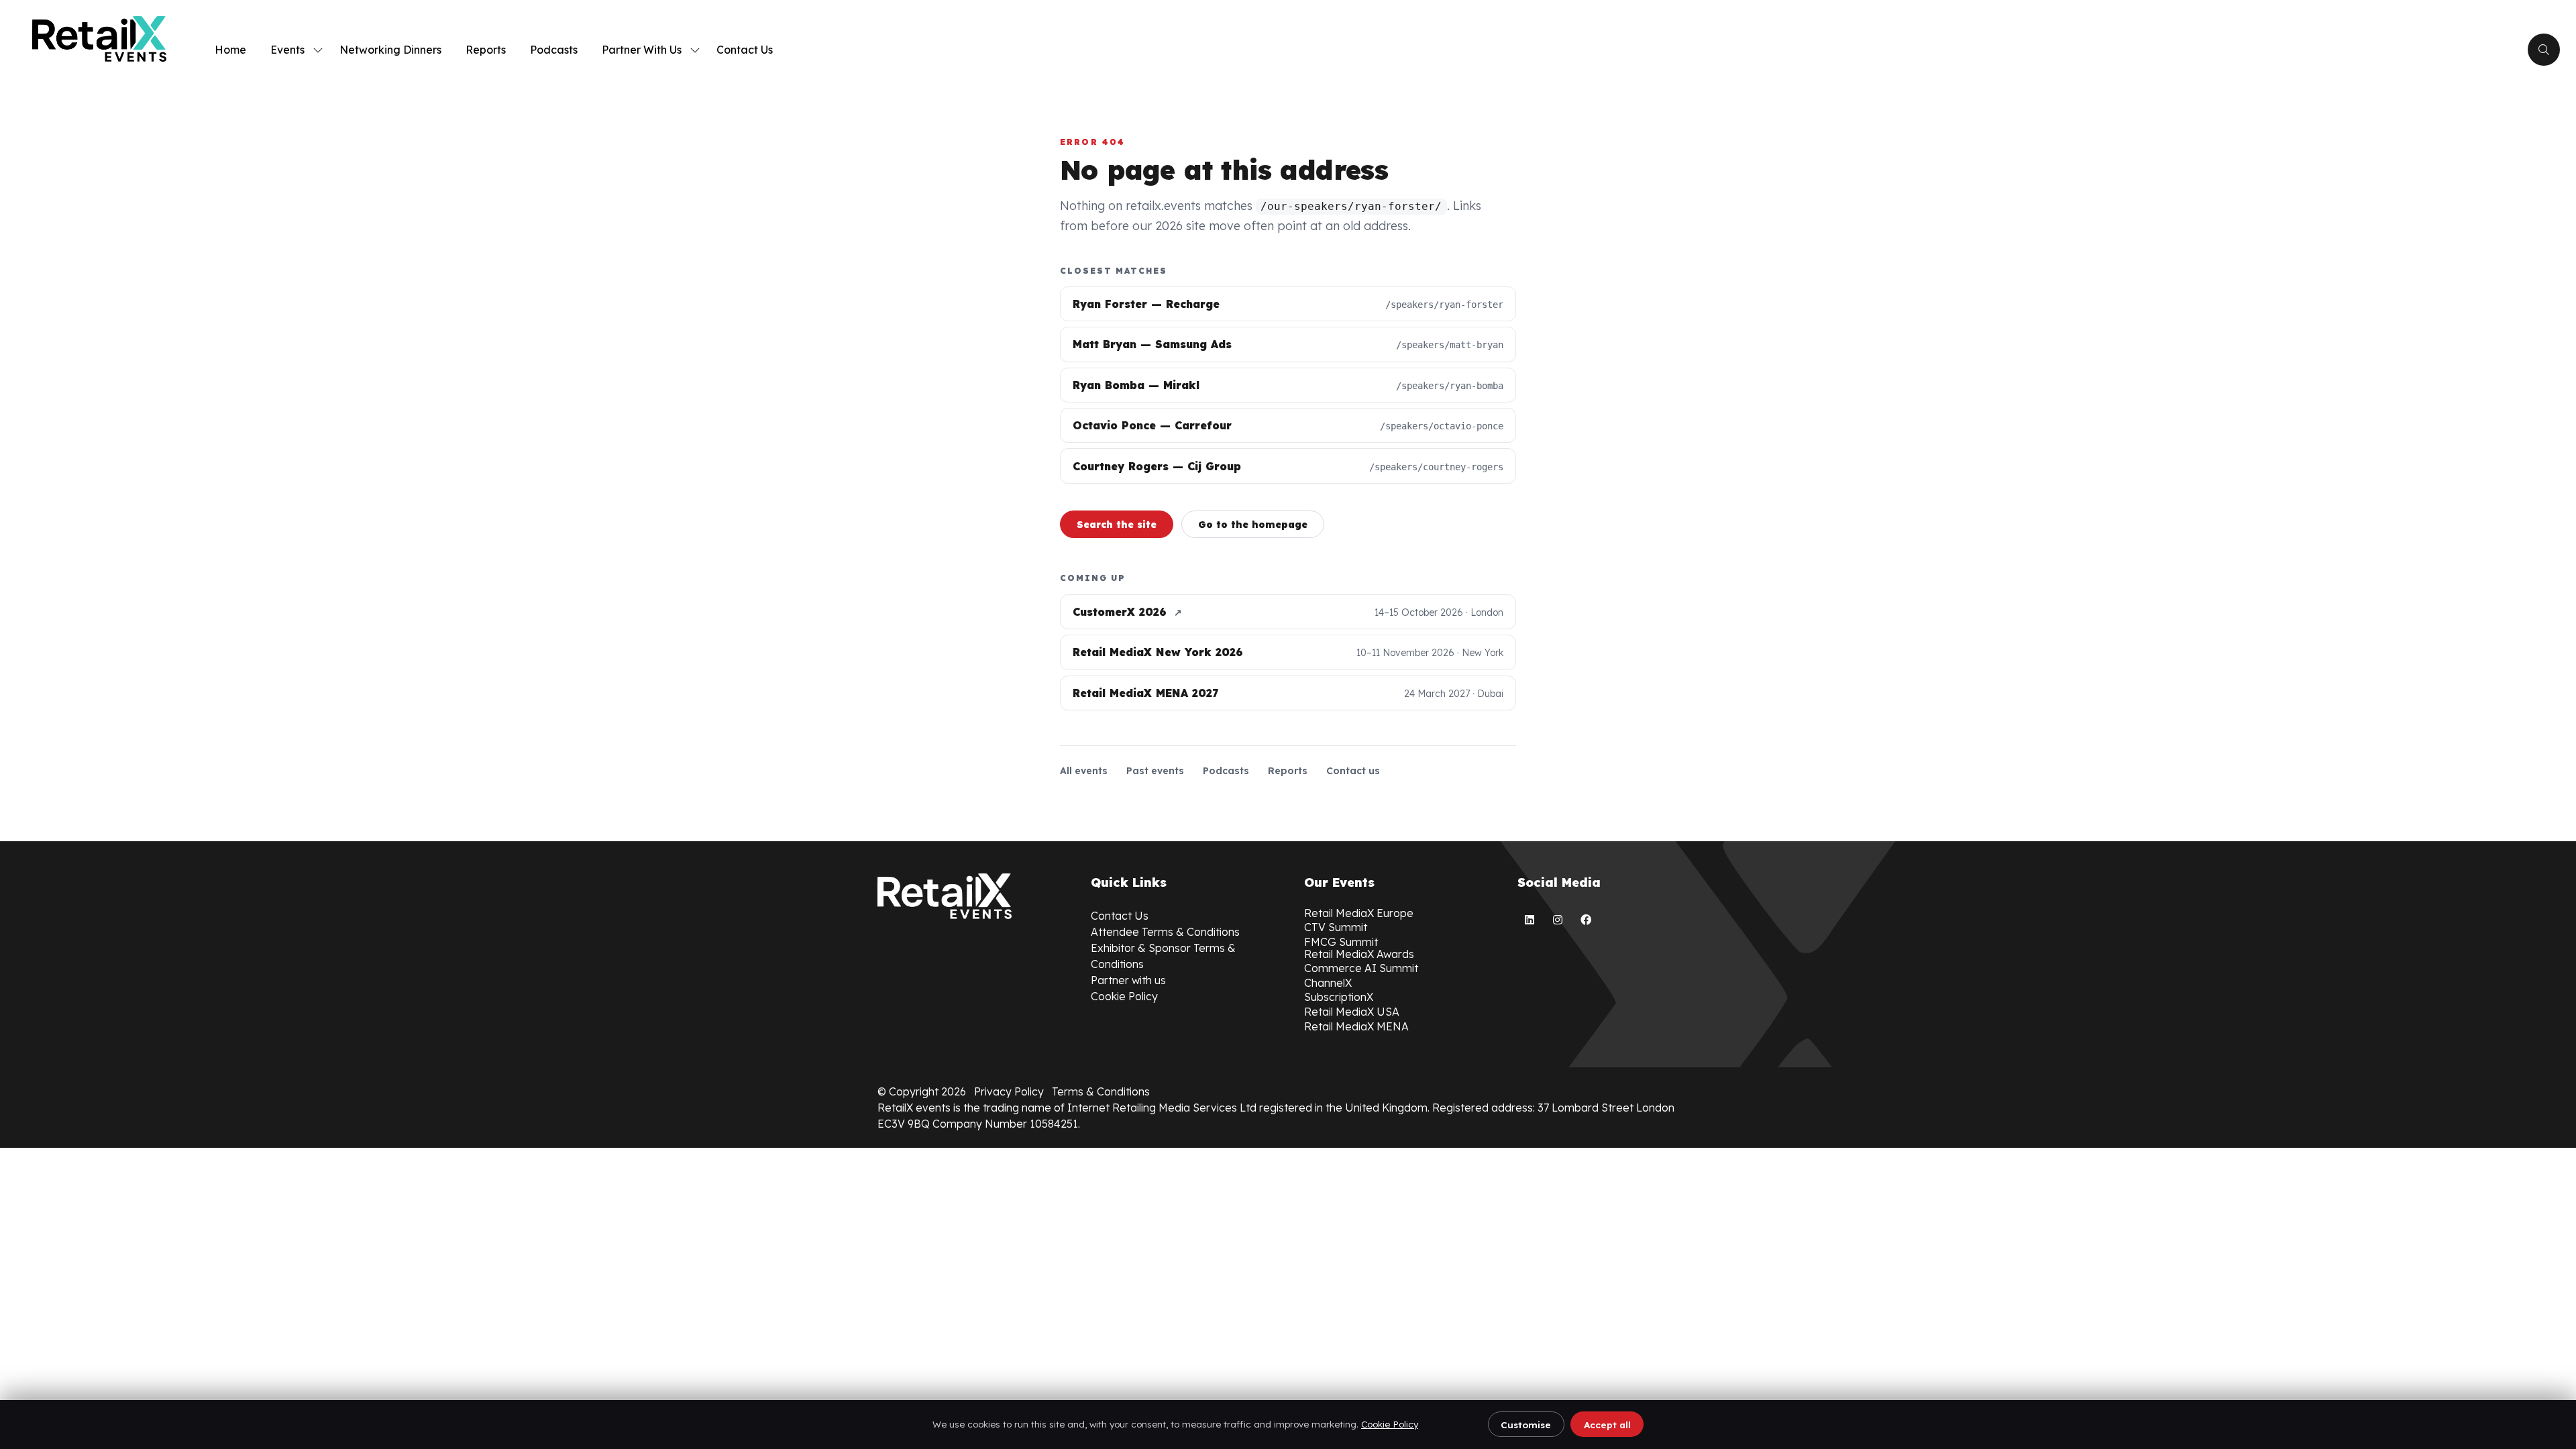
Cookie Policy (1390, 1424)
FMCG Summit (1341, 942)
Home (230, 50)
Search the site (1117, 525)
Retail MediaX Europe (1359, 913)
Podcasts (554, 50)
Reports (486, 50)
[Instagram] (1558, 920)
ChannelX (1328, 983)
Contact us (1353, 771)
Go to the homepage (1253, 525)
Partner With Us (642, 50)
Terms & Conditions (1101, 1091)
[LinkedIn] (1529, 920)
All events (1084, 771)
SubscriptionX (1339, 997)
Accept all (1607, 1425)
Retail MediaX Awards (1359, 954)
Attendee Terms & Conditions (1165, 932)
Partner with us (1128, 980)
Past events (1155, 771)
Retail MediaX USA (1352, 1012)
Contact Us (745, 50)
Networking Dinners (390, 50)
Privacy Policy (1009, 1091)
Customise (1526, 1425)
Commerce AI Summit (1361, 968)
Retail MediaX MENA (1356, 1026)
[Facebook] (1586, 920)
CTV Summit (1336, 927)
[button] (2544, 50)
